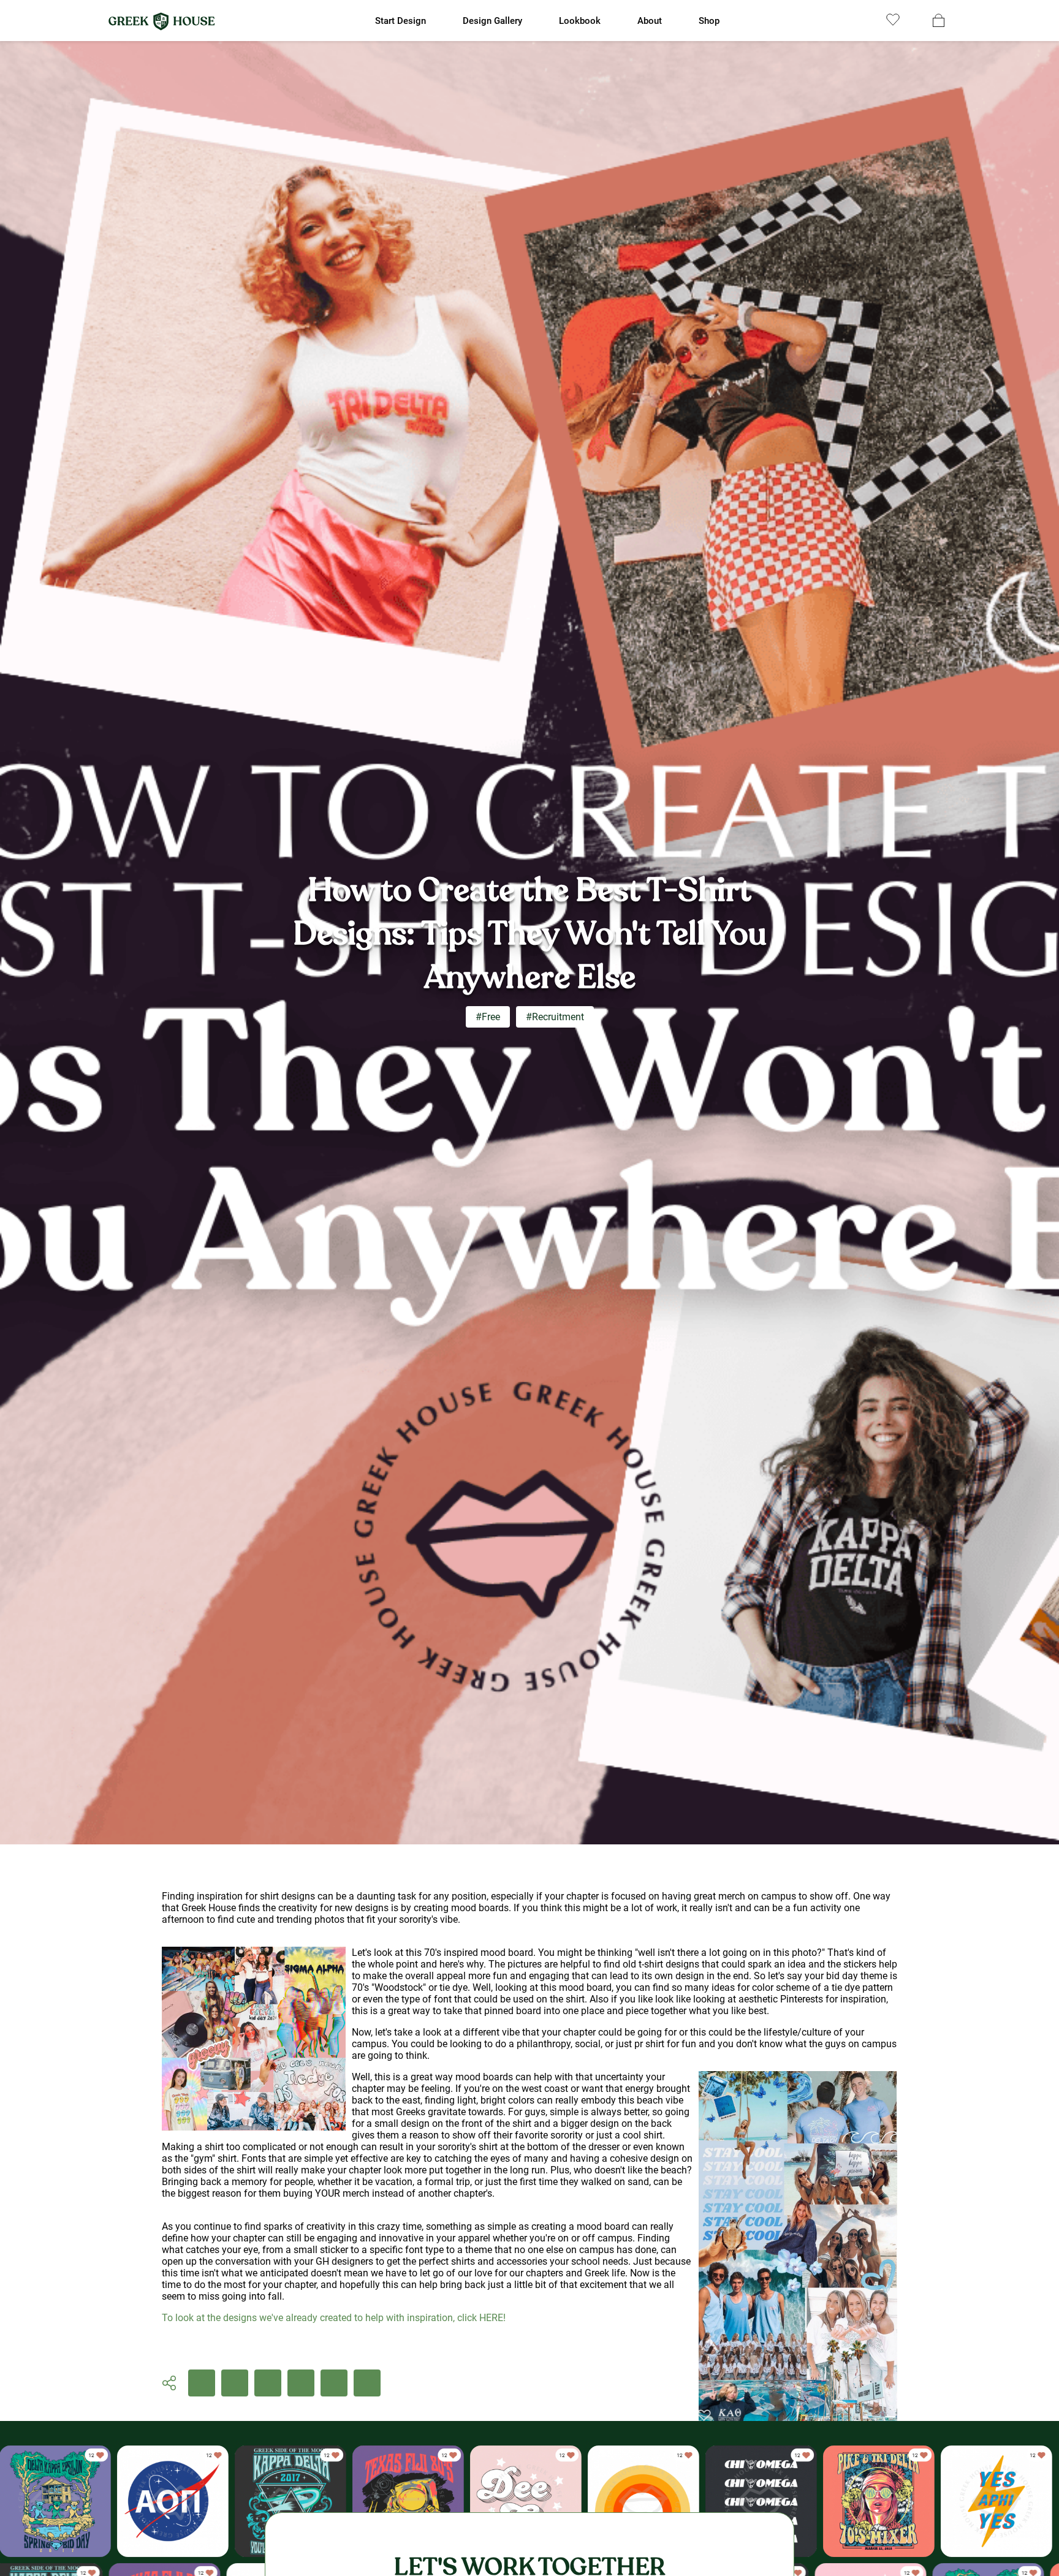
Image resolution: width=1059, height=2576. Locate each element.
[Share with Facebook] (202, 2383)
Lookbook (580, 21)
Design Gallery (492, 21)
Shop (709, 21)
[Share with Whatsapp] (334, 2383)
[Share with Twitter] (268, 2383)
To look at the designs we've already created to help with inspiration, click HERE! (334, 2318)
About (650, 21)
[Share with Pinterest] (301, 2383)
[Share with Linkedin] (235, 2383)
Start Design (400, 21)
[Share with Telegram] (367, 2383)
